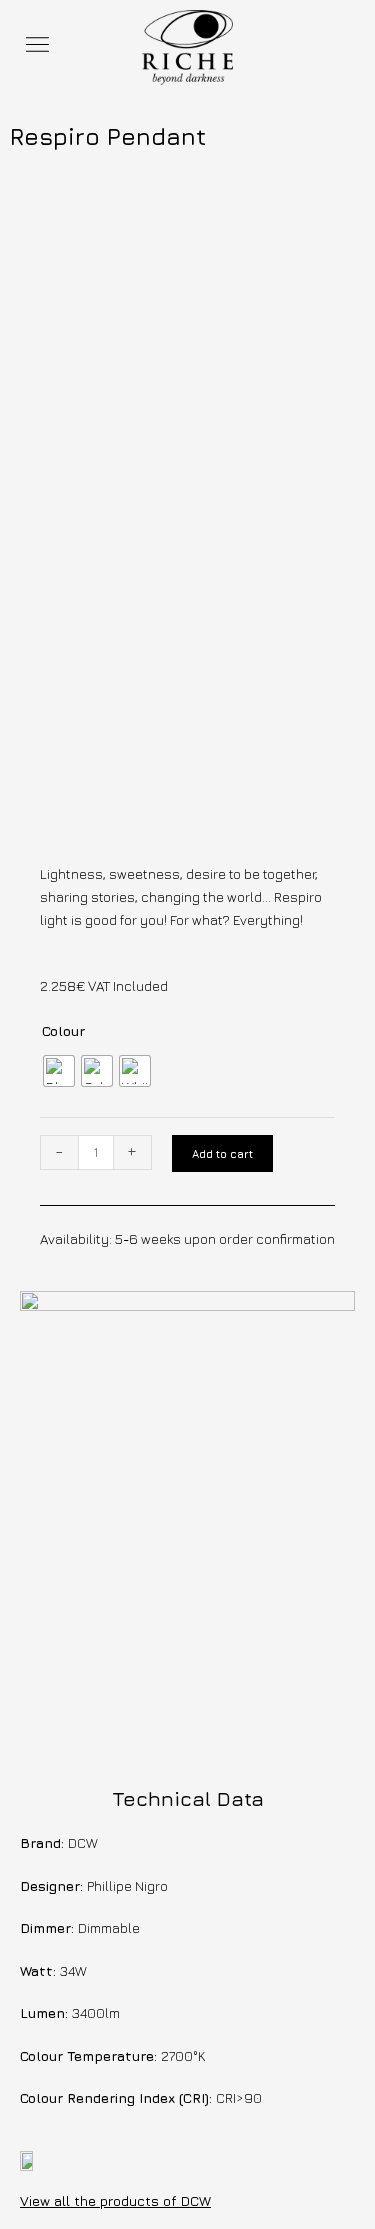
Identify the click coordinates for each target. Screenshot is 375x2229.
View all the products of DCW (115, 2201)
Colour (63, 1031)
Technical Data (188, 1798)
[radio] (59, 1071)
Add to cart (222, 1153)
